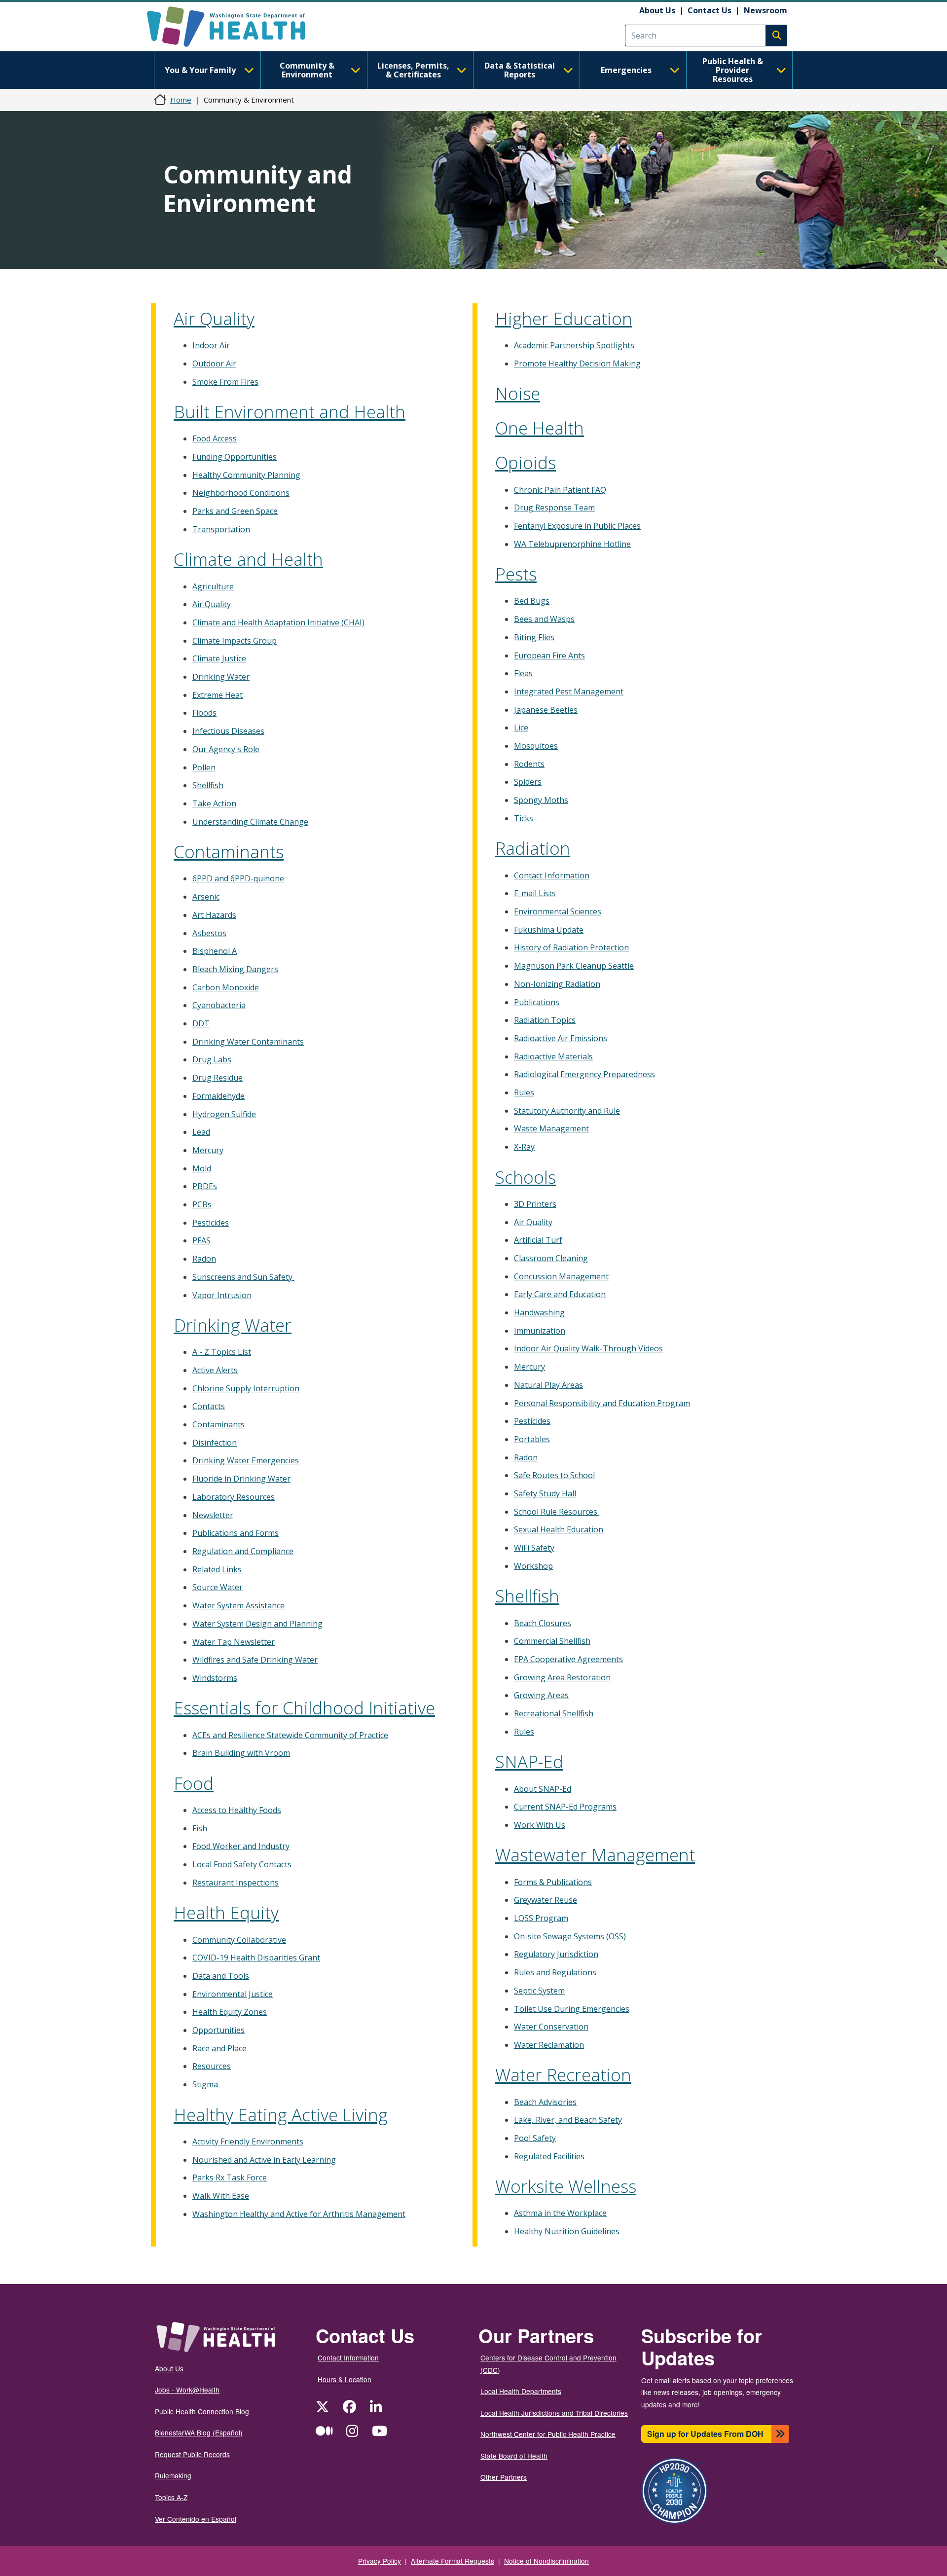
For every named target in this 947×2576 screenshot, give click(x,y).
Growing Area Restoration (562, 1677)
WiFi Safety (534, 1548)
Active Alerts (215, 1370)
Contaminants (229, 852)
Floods (204, 713)
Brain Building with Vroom (241, 1753)
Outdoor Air (214, 363)
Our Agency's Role (226, 749)
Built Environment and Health (290, 412)
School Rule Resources (557, 1512)
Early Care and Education (560, 1294)
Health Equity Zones (230, 2012)
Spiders (528, 782)
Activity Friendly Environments (248, 2141)
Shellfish (208, 785)
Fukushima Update (549, 930)
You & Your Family (200, 70)
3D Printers (535, 1204)
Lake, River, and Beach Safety (568, 2120)
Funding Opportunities (235, 457)
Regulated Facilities (549, 2156)
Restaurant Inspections (236, 1883)
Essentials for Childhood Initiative (304, 1708)
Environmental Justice (233, 1994)
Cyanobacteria (219, 1005)
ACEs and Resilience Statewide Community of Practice (290, 1735)
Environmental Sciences (558, 911)
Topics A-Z (171, 2497)
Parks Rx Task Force (230, 2177)
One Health (540, 428)
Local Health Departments (521, 2391)
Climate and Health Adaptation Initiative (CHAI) (278, 622)
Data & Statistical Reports (520, 70)
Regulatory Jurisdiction (556, 1954)
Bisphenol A (215, 951)
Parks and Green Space (235, 511)
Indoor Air (211, 345)
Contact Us (710, 10)
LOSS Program (541, 1918)
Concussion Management (561, 1276)
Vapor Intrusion (222, 1295)
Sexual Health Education (559, 1529)
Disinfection (215, 1443)
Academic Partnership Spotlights (574, 345)
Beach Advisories (545, 2102)
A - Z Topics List (222, 1352)
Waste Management (551, 1128)
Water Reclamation (549, 2045)
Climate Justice (219, 658)
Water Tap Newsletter (234, 1642)
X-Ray (524, 1147)
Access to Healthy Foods (237, 1810)
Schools (526, 1177)
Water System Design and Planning (257, 1624)
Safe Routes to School (554, 1475)
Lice (521, 727)
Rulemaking (173, 2475)
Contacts (209, 1406)
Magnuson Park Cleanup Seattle (574, 966)
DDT (201, 1023)
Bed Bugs (532, 601)
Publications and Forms (236, 1533)
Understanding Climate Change (250, 822)
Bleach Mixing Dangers (235, 969)
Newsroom (765, 10)
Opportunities (219, 2030)
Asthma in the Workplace (560, 2213)
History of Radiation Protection (571, 947)
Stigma (205, 2084)
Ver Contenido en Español (196, 2519)
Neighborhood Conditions (241, 493)
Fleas (523, 673)
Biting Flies (534, 637)
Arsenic (206, 897)
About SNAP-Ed (543, 1789)
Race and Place (219, 2048)
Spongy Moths (541, 800)
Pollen (204, 767)
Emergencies (626, 70)
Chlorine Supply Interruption (246, 1388)
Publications (537, 1002)
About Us (657, 10)
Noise (518, 393)
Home (181, 100)
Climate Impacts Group (235, 641)
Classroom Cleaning (551, 1258)
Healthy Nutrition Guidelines (567, 2231)
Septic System (539, 1991)
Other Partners (504, 2477)
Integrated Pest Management (569, 691)
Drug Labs (212, 1059)
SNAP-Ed (529, 1761)
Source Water (218, 1587)
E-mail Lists (535, 893)
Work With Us (540, 1825)
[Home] (235, 27)
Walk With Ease (221, 2196)
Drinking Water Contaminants (248, 1042)
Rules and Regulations (555, 1972)
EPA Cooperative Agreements (568, 1659)
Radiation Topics (545, 1020)
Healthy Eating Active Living (281, 2115)
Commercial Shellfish (552, 1641)
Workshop (533, 1566)
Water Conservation (551, 2027)
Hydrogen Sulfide (224, 1114)
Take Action (214, 803)
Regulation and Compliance (243, 1551)
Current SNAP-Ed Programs (565, 1807)
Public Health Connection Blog (202, 2411)
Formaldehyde (219, 1096)
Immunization (540, 1331)
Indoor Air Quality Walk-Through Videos (588, 1348)
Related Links (217, 1569)
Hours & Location (345, 2379)
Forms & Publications (553, 1882)
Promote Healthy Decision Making (577, 363)
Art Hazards (214, 915)
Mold (202, 1168)
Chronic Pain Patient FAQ (560, 490)
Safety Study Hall (545, 1493)
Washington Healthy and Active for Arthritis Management (299, 2214)
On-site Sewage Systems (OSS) (570, 1936)
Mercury (208, 1150)
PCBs (202, 1204)
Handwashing (539, 1312)
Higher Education (564, 318)
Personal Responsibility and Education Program (602, 1403)
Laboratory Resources (234, 1497)
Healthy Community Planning (246, 475)
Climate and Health (248, 559)
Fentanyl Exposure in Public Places (577, 526)
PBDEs (205, 1186)
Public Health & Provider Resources (733, 70)
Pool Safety (535, 2138)
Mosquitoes (536, 746)
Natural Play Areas (548, 1385)
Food (194, 1783)
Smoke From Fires (225, 382)
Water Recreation (563, 2075)
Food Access (215, 438)
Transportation (221, 529)
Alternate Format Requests (453, 2561)
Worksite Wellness (566, 2186)
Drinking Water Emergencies (246, 1460)
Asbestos (209, 933)
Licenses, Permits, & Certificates (413, 70)
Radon (204, 1259)
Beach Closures (543, 1623)
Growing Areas (541, 1695)
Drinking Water (221, 677)
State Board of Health (514, 2456)
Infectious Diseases (228, 731)
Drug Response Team (554, 508)
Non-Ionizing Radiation (557, 984)
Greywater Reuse (546, 1900)
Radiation (533, 848)
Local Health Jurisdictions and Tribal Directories (554, 2413)
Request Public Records (192, 2454)
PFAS (201, 1240)
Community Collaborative (239, 1940)
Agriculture (213, 586)
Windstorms (215, 1678)
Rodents (529, 764)
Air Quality (214, 318)
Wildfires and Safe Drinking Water (255, 1660)
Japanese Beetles (546, 710)
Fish (200, 1828)
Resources (212, 2066)
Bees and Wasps (544, 619)
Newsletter (213, 1515)
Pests (516, 574)
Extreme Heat (218, 695)
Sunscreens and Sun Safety (243, 1277)
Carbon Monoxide (226, 987)
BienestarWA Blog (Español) (199, 2432)
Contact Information (552, 875)
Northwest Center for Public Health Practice (548, 2434)
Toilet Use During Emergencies (572, 2009)
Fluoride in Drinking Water (241, 1479)
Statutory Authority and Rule (567, 1111)
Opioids (526, 462)
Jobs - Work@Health (187, 2390)
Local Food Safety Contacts (242, 1864)
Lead (201, 1132)
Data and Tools (221, 1976)
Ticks (524, 818)
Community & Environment (307, 70)
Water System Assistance (238, 1605)
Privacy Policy (380, 2561)
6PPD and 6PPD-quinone (238, 878)
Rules (524, 1092)
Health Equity (226, 1912)
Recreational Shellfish (554, 1713)
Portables (532, 1439)
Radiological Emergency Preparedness (584, 1074)
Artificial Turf (538, 1240)
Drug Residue (218, 1078)
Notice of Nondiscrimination (546, 2561)
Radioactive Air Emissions (561, 1038)
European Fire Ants (549, 655)
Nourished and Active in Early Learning (264, 2160)
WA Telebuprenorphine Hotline (572, 544)
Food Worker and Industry (241, 1846)
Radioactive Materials (553, 1056)
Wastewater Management (595, 1855)
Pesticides (211, 1223)
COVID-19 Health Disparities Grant (256, 1958)
